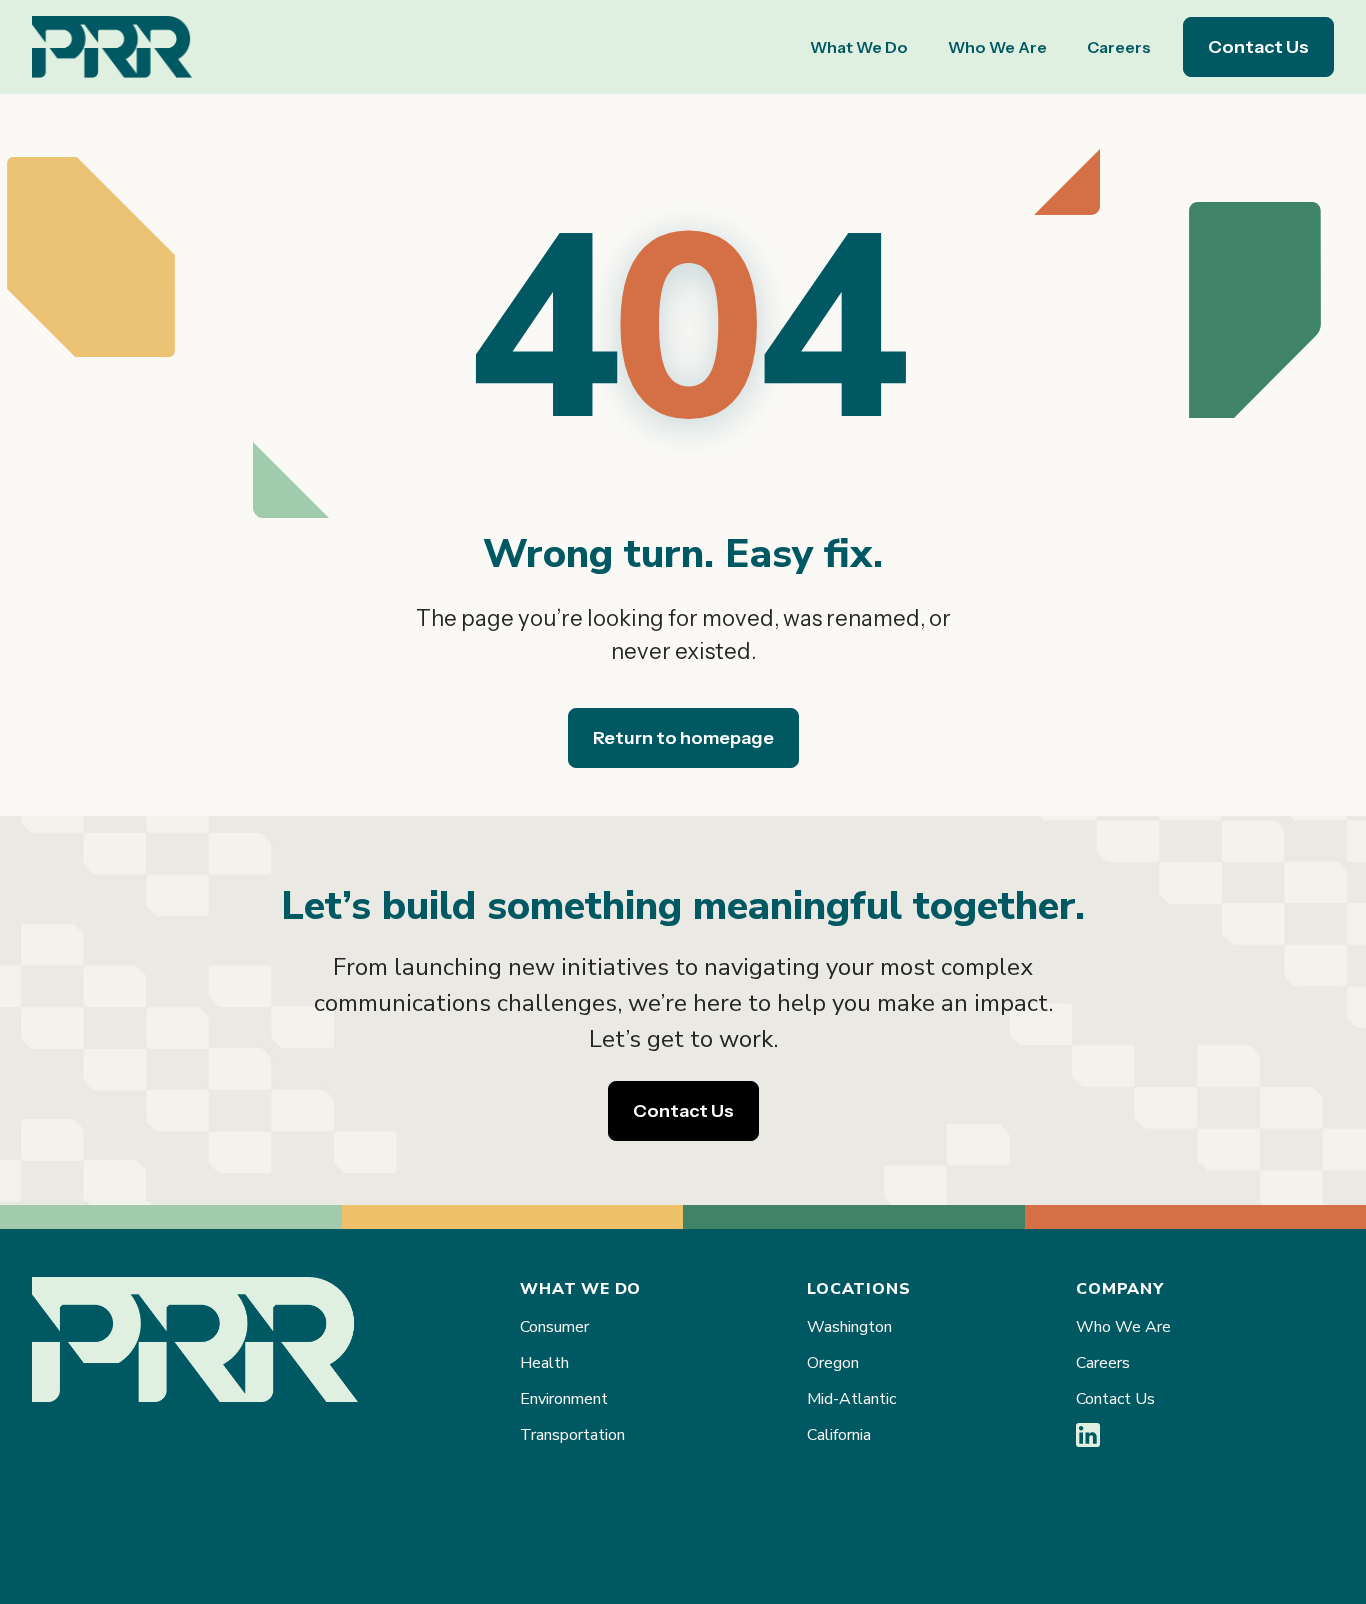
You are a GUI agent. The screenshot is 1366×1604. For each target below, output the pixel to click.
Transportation (572, 1435)
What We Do (859, 47)
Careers (1119, 47)
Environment (564, 1399)
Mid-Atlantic (851, 1399)
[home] (112, 47)
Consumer (554, 1327)
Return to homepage (683, 738)
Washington (849, 1327)
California (839, 1435)
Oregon (833, 1363)
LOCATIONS (858, 1289)
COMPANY (1120, 1289)
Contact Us (1258, 47)
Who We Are (997, 47)
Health (544, 1363)
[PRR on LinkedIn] (1088, 1442)
